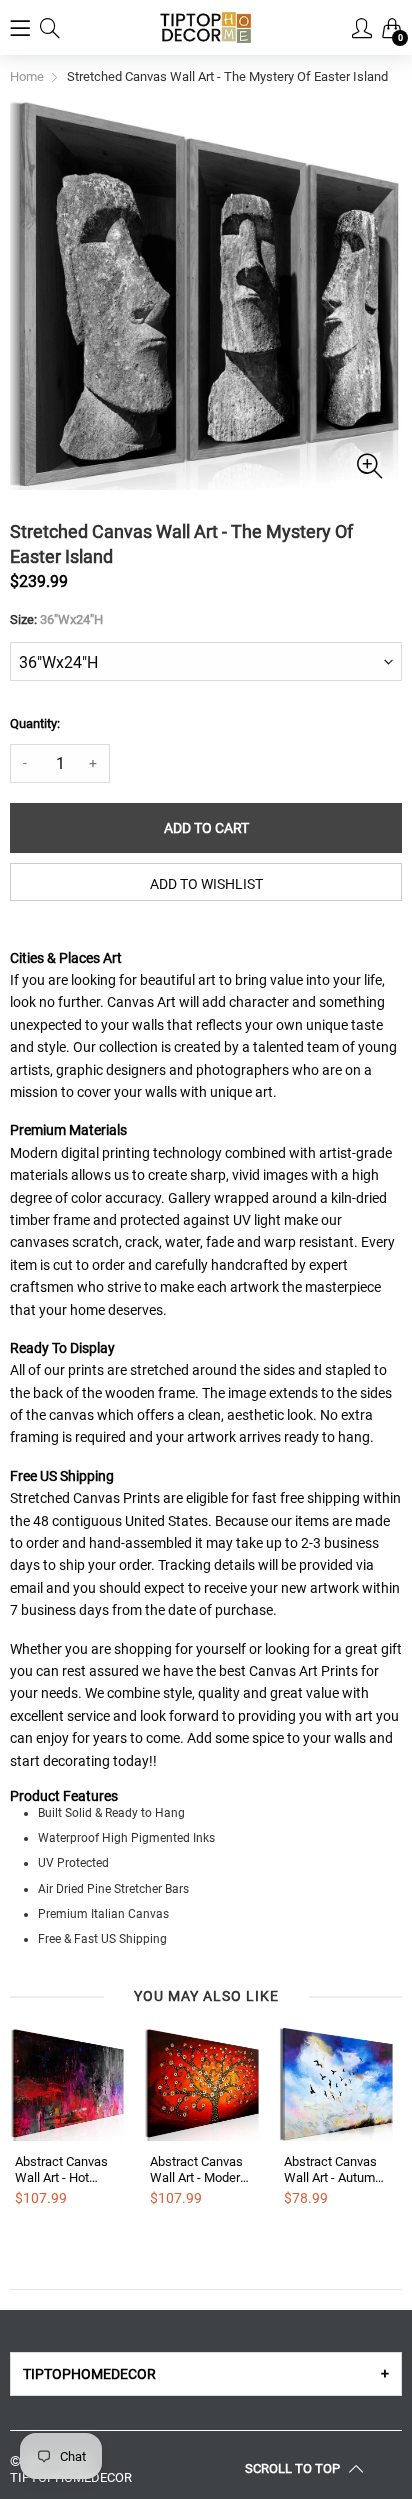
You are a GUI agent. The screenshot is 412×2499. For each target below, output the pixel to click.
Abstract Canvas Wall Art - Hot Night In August (61, 2169)
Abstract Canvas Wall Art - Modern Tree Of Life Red (198, 2169)
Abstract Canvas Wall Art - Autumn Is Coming (333, 2169)
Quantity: (35, 723)
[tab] (206, 2374)
